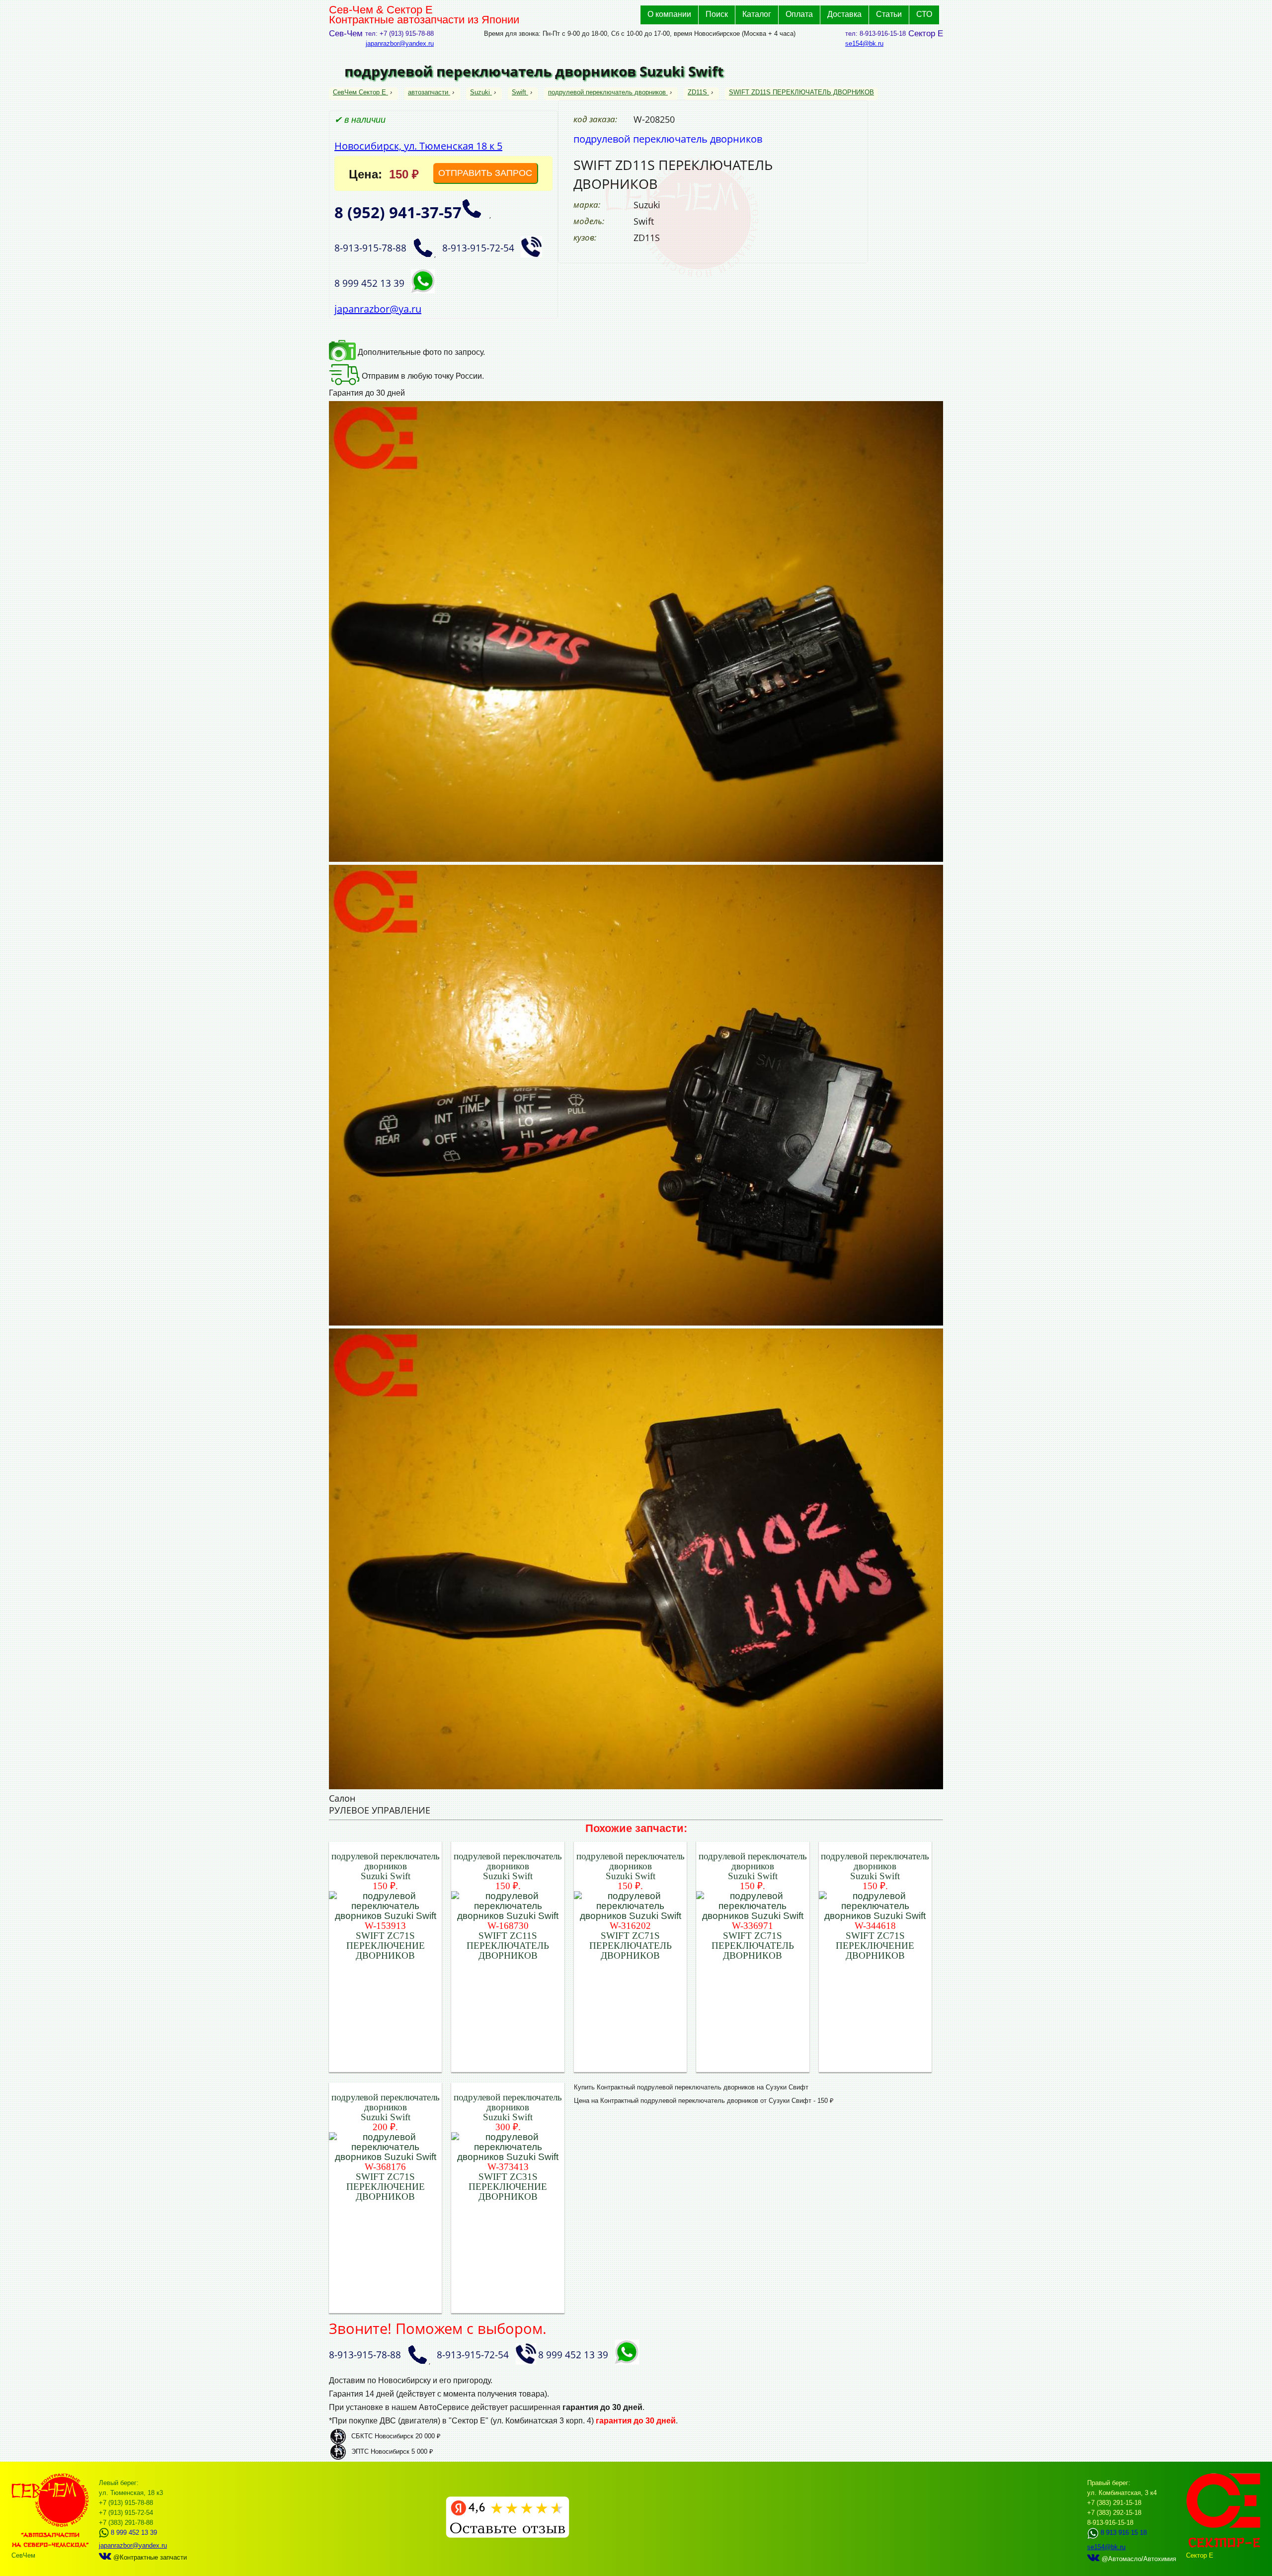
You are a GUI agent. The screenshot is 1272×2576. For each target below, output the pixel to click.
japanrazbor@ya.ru (378, 309)
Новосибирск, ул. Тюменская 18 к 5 (418, 146)
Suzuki (480, 92)
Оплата (799, 14)
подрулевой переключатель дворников (607, 92)
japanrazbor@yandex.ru (400, 43)
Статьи (889, 14)
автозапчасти (428, 92)
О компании (669, 14)
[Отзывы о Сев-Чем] (508, 2535)
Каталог (757, 14)
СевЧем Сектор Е (360, 92)
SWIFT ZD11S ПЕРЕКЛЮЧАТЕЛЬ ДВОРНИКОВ (801, 92)
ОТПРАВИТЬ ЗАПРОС (485, 173)
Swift (519, 92)
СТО (924, 14)
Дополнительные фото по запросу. (420, 352)
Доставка (844, 14)
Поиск (717, 14)
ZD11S (697, 92)
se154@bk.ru (864, 43)
